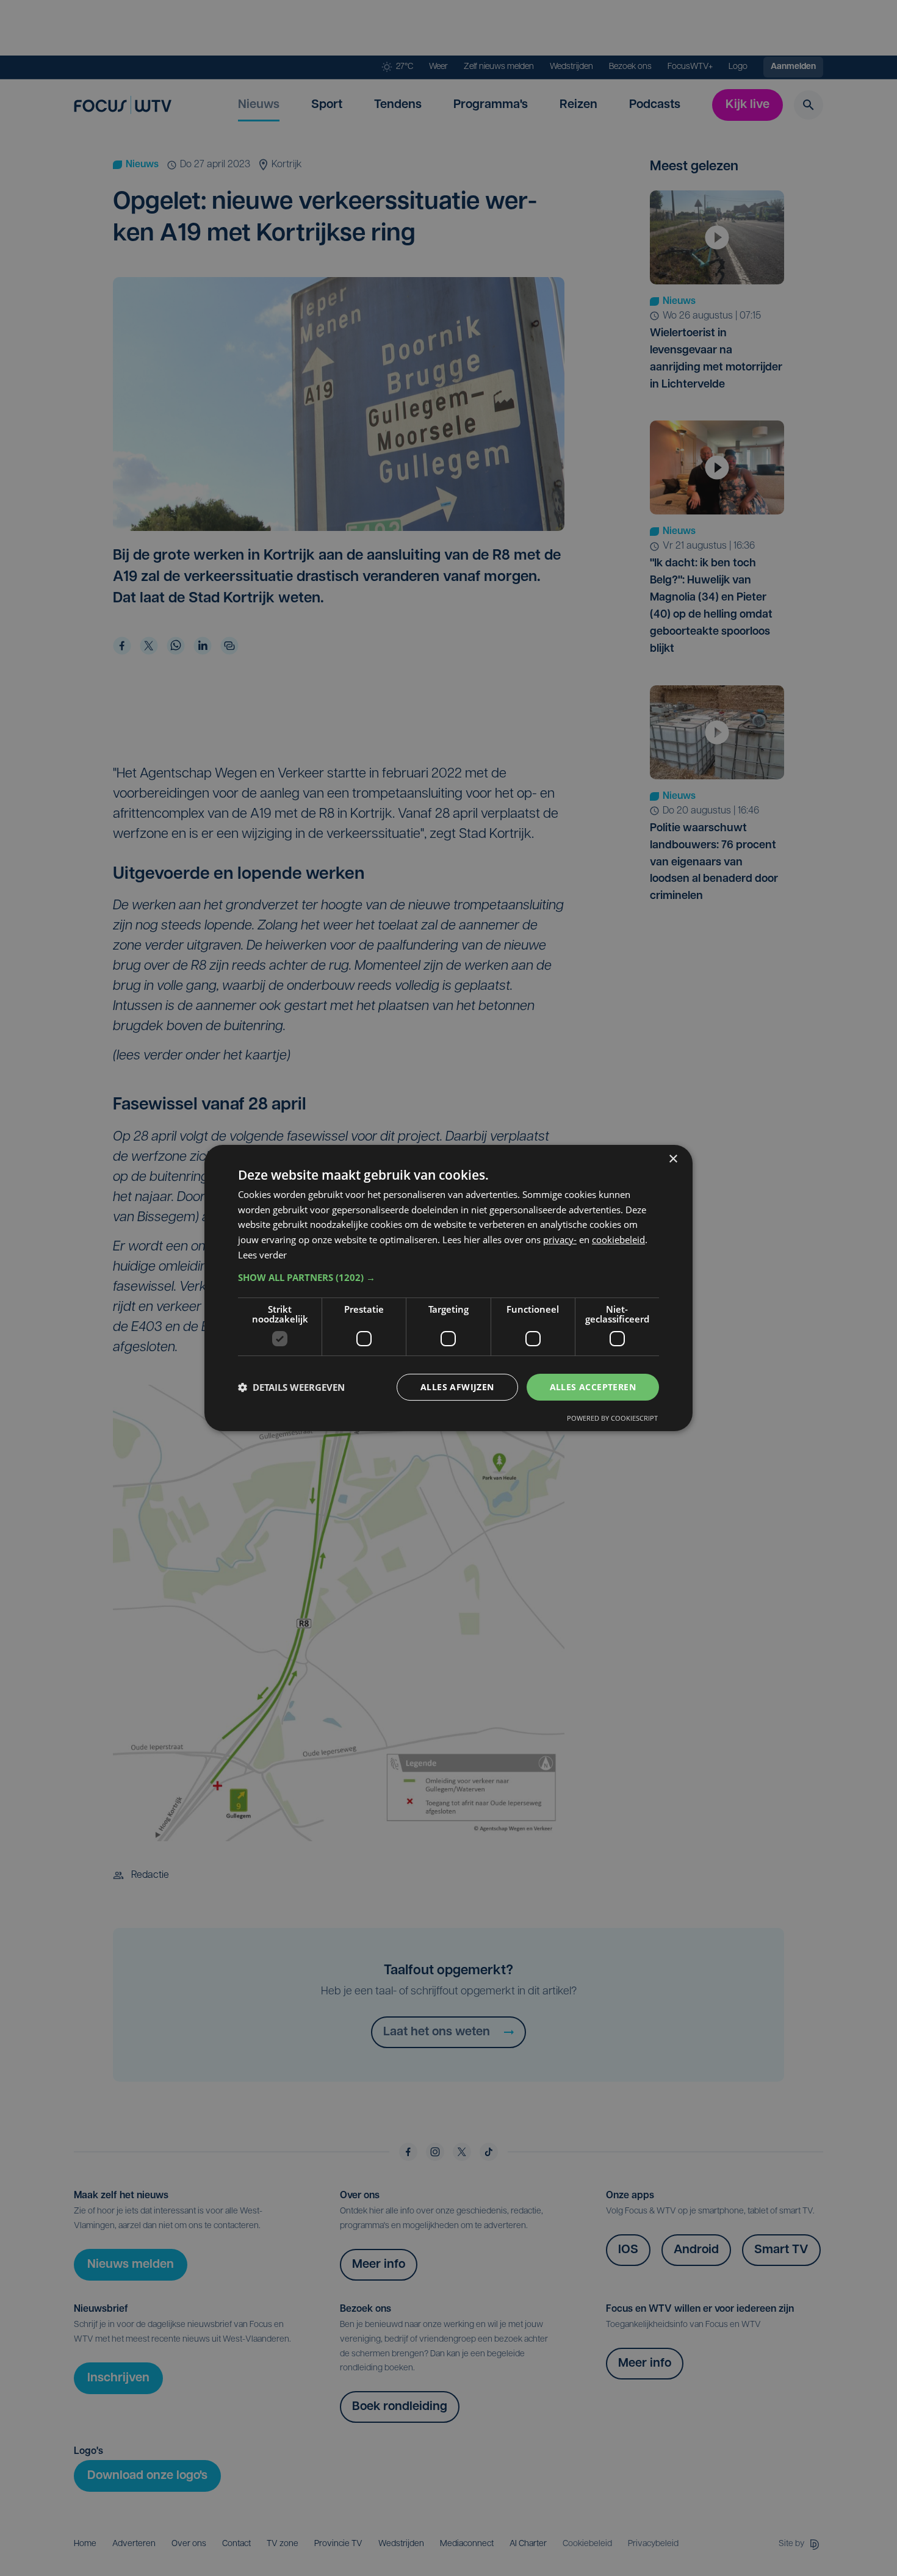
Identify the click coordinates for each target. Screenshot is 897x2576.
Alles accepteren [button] (593, 1387)
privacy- (560, 1239)
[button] (448, 1277)
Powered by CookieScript (612, 1418)
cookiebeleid (618, 1239)
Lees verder (262, 1255)
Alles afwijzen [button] (457, 1387)
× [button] (673, 1159)
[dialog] (448, 1288)
